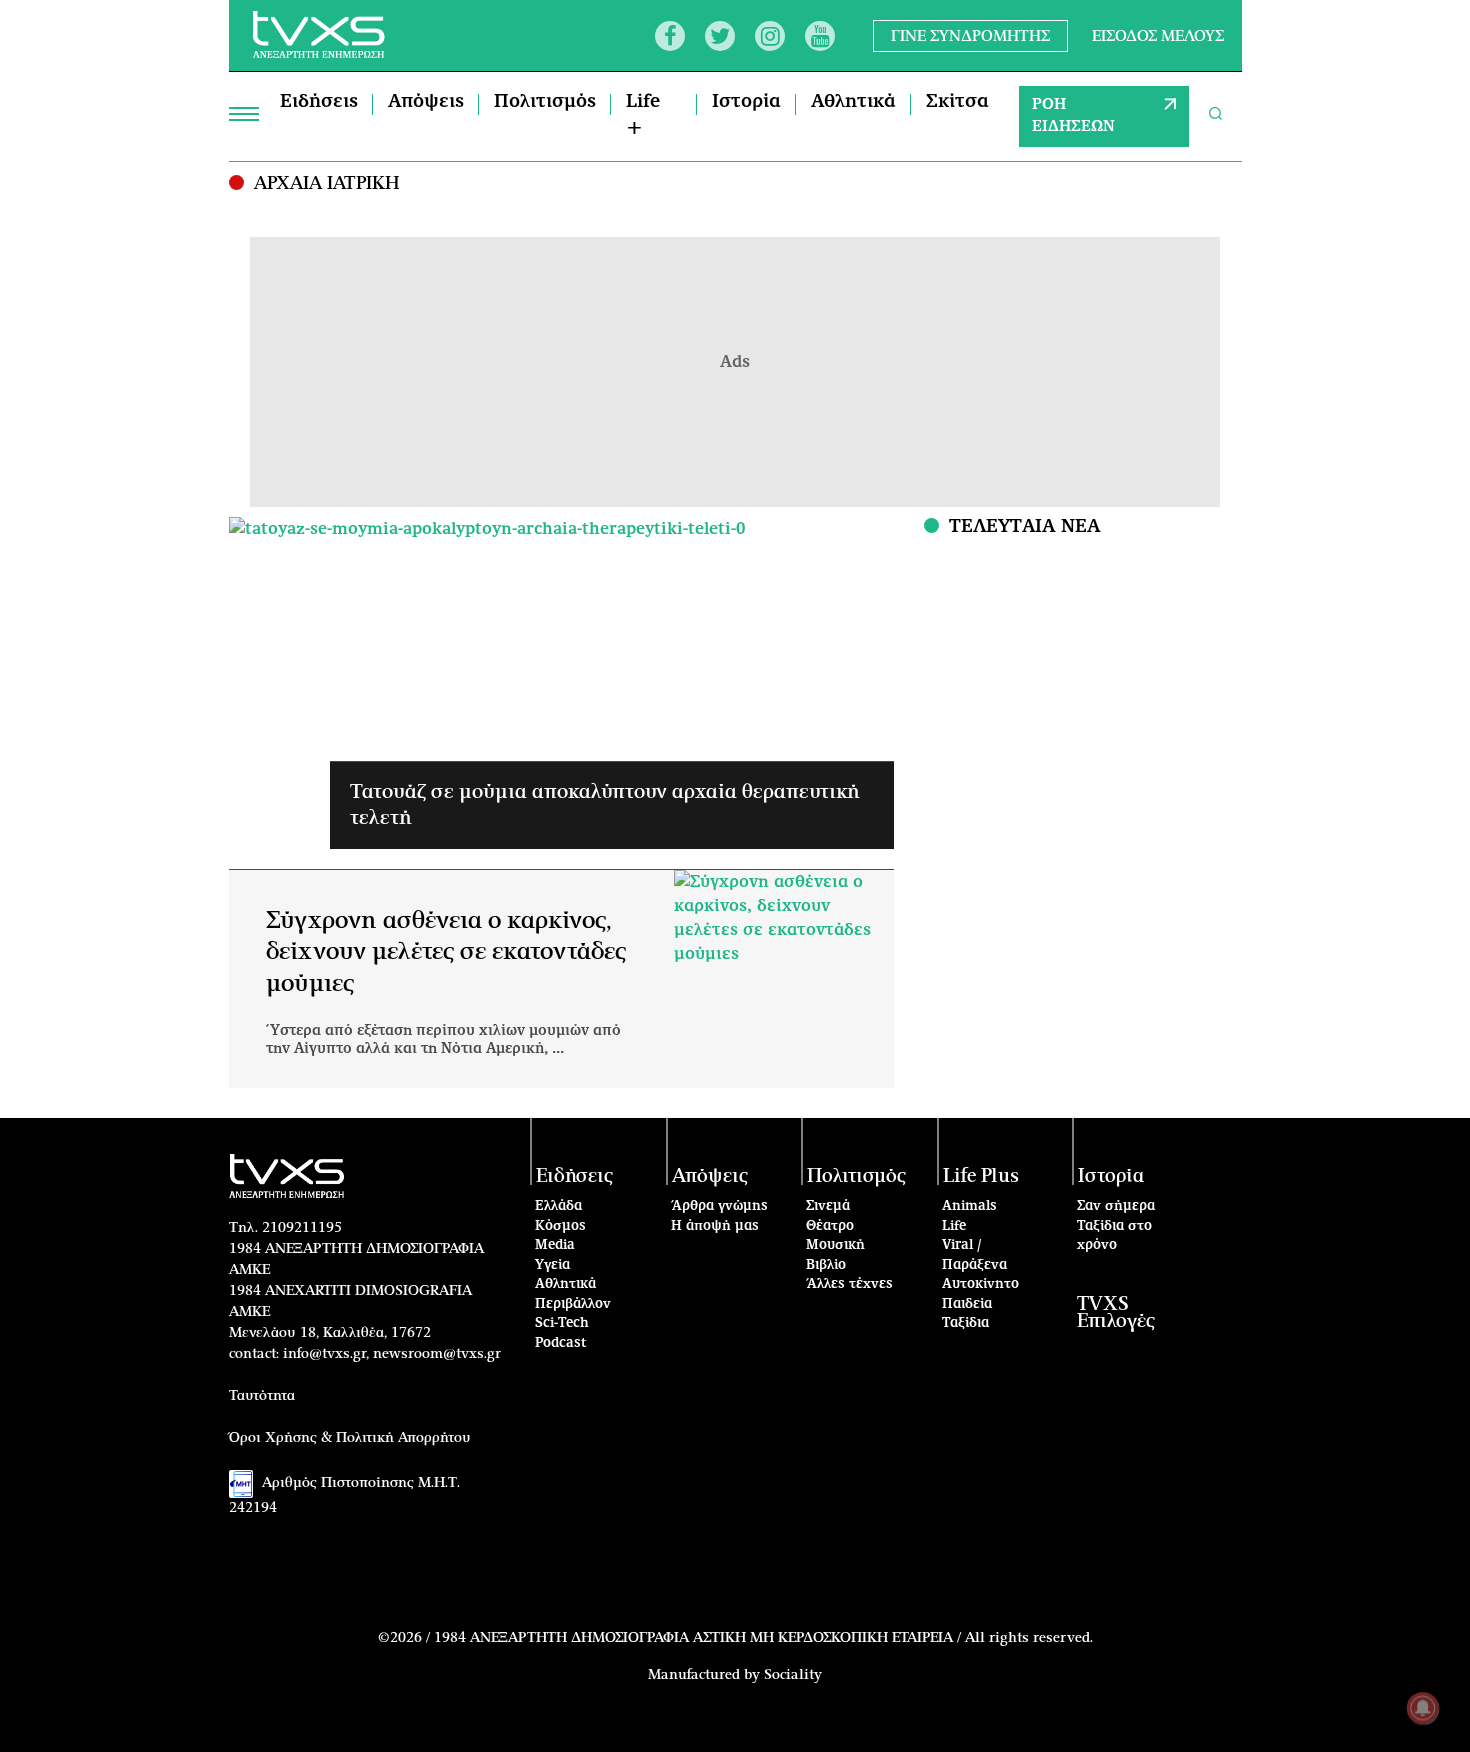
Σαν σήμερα (1116, 1206)
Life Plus (981, 1176)
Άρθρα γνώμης (719, 1206)
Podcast (561, 1343)
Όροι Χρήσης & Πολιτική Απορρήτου (350, 1438)
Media (555, 1245)
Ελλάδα (558, 1206)
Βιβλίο (826, 1265)
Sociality (793, 1675)
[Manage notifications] (1423, 1708)
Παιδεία (967, 1304)
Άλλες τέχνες (849, 1284)
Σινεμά (828, 1206)
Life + (643, 115)
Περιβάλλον (573, 1304)
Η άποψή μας (715, 1226)
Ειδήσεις (319, 102)
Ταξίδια (965, 1323)
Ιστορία (746, 102)
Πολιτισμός (545, 102)
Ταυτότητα (262, 1396)
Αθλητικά (853, 102)
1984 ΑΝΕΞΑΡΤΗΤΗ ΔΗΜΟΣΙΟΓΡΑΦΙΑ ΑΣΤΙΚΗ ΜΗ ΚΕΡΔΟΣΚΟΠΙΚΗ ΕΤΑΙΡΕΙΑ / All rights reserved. (763, 1638)
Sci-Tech (562, 1323)
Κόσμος (560, 1226)
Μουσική (835, 1245)
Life (954, 1226)
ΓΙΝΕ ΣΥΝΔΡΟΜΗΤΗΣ (970, 35)
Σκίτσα (957, 102)
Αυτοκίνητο (980, 1284)
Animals (969, 1206)
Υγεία (552, 1265)
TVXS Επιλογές (1116, 1313)
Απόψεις (426, 102)
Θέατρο (830, 1226)
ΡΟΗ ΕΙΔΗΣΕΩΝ (1073, 116)
